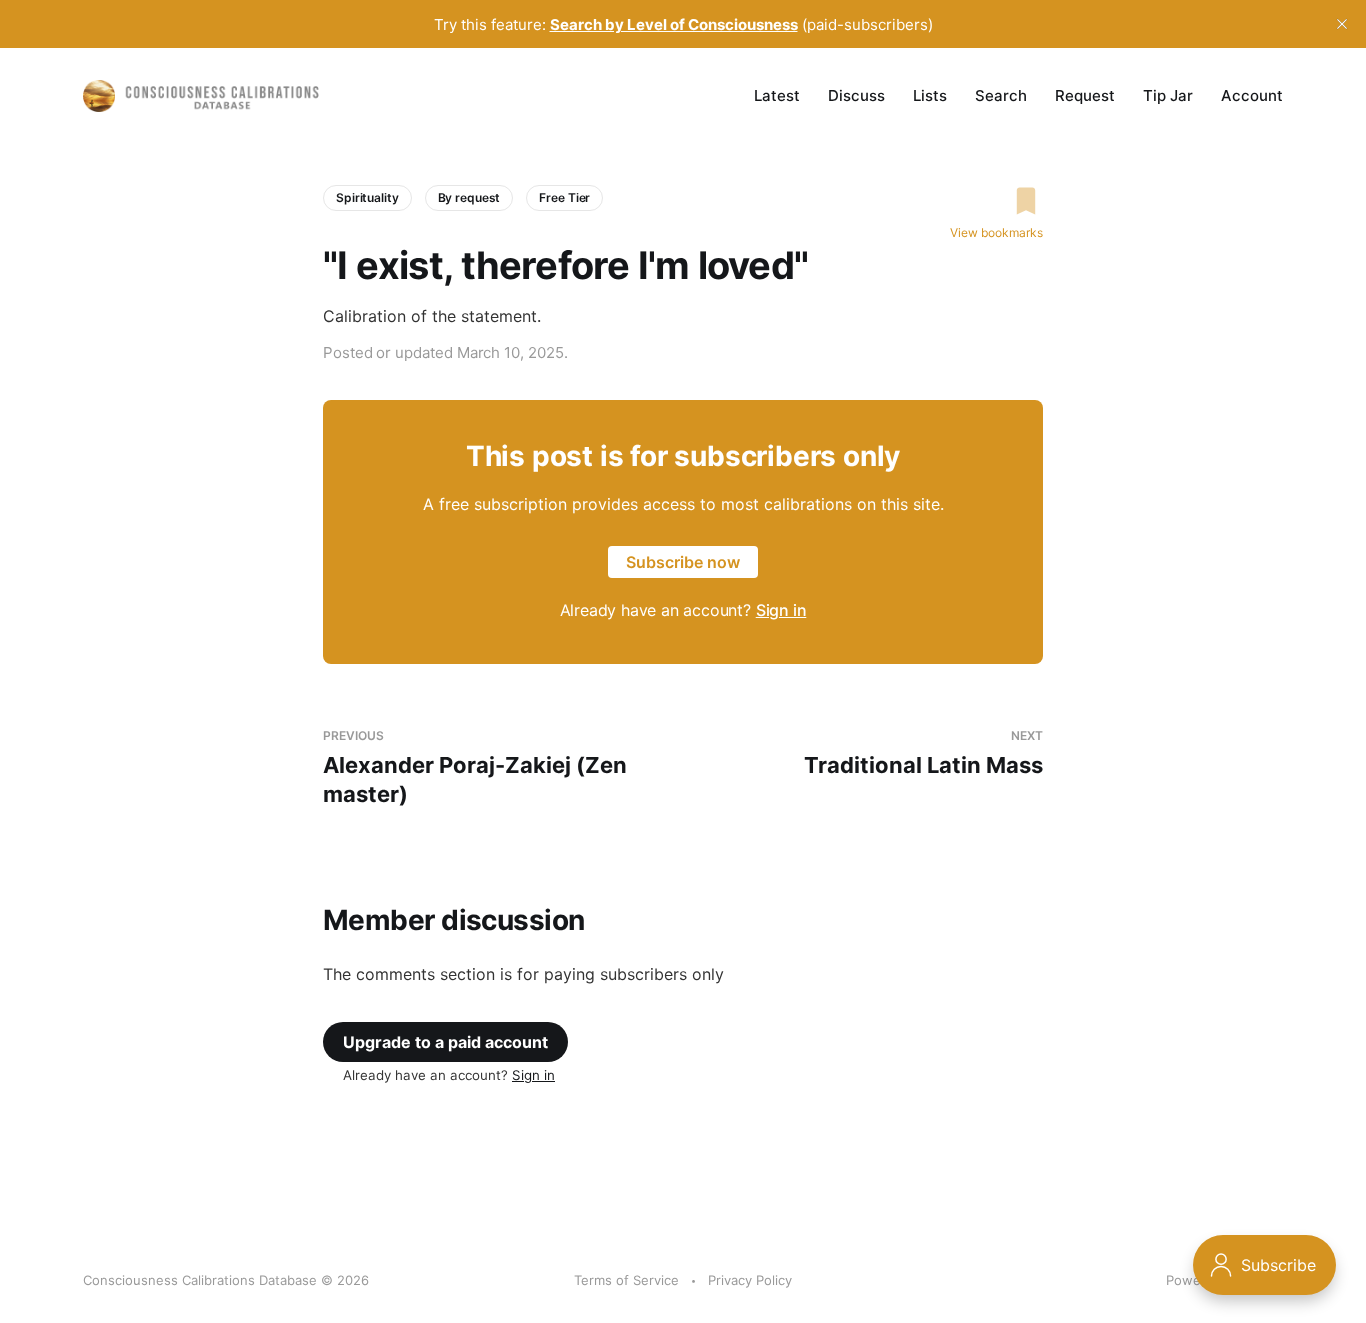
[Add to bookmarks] (996, 201)
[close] (1342, 24)
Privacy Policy (750, 1280)
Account (1252, 95)
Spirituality (367, 197)
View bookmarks (996, 232)
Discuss (856, 95)
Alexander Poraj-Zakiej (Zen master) (475, 767)
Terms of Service (626, 1280)
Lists (930, 95)
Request (1085, 95)
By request (469, 197)
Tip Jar (1168, 95)
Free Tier (564, 197)
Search (1001, 95)
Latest (777, 95)
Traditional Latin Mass (923, 753)
